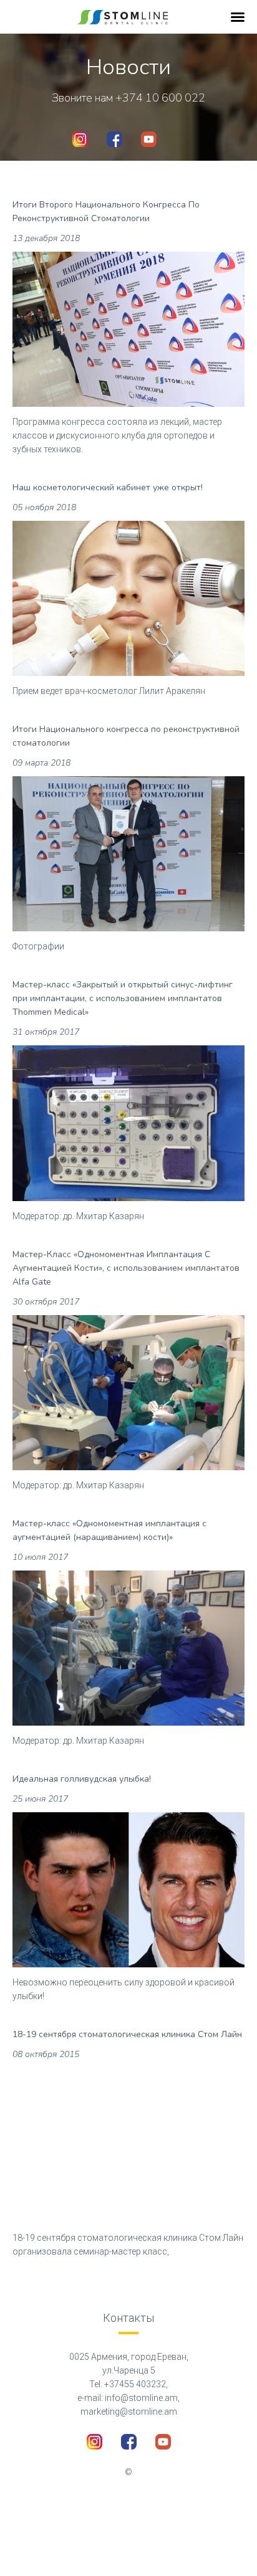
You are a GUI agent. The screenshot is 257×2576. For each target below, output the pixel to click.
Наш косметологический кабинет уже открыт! (108, 487)
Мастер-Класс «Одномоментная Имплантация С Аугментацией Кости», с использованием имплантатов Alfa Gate (126, 1268)
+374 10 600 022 (160, 98)
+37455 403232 (135, 2384)
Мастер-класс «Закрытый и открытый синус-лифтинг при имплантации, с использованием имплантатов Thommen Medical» (123, 998)
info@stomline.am (141, 2398)
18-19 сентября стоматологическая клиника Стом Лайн (127, 2034)
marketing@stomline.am (129, 2412)
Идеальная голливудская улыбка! (82, 1779)
